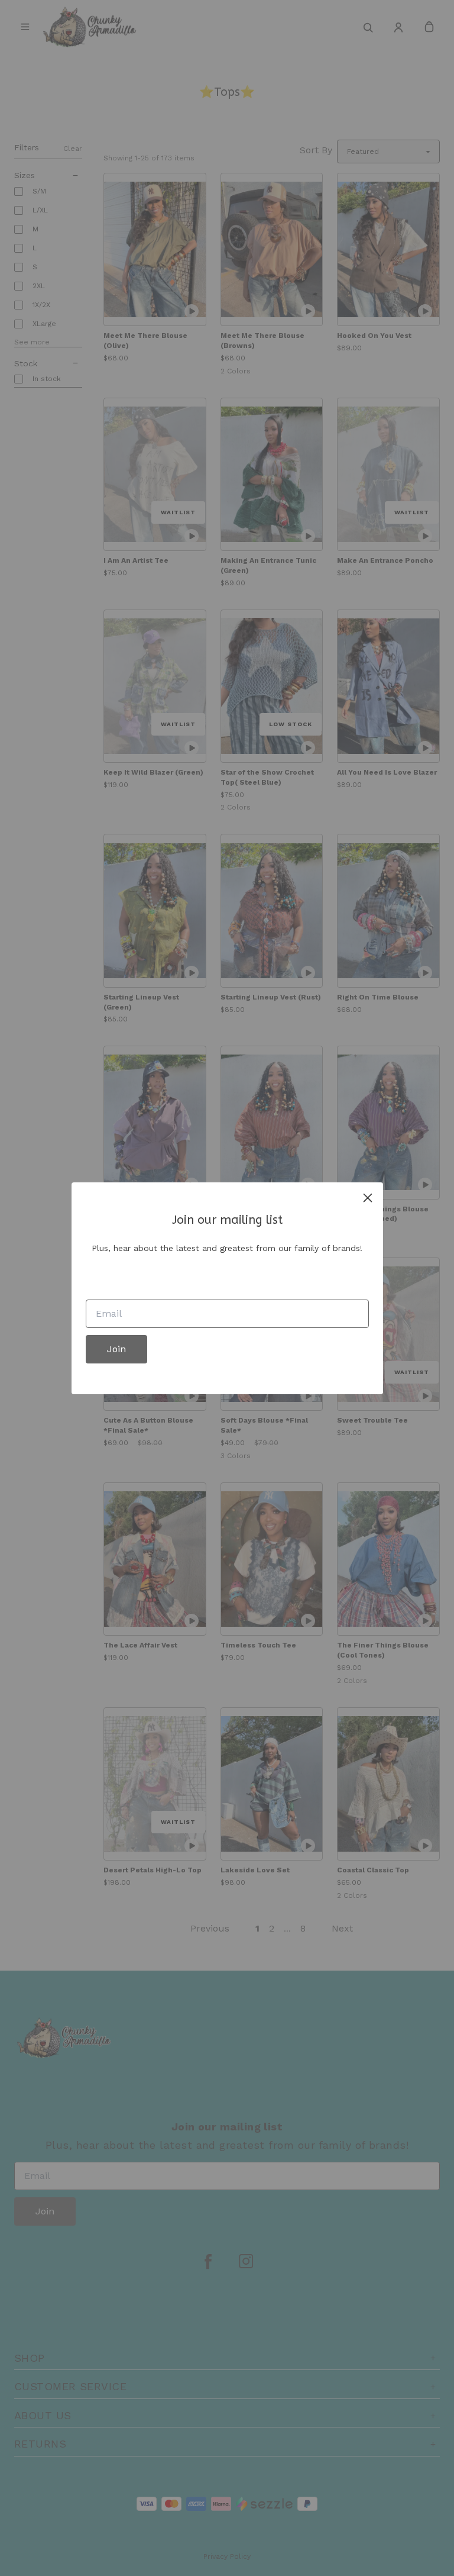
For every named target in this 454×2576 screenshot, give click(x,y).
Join (116, 1349)
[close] (368, 1198)
